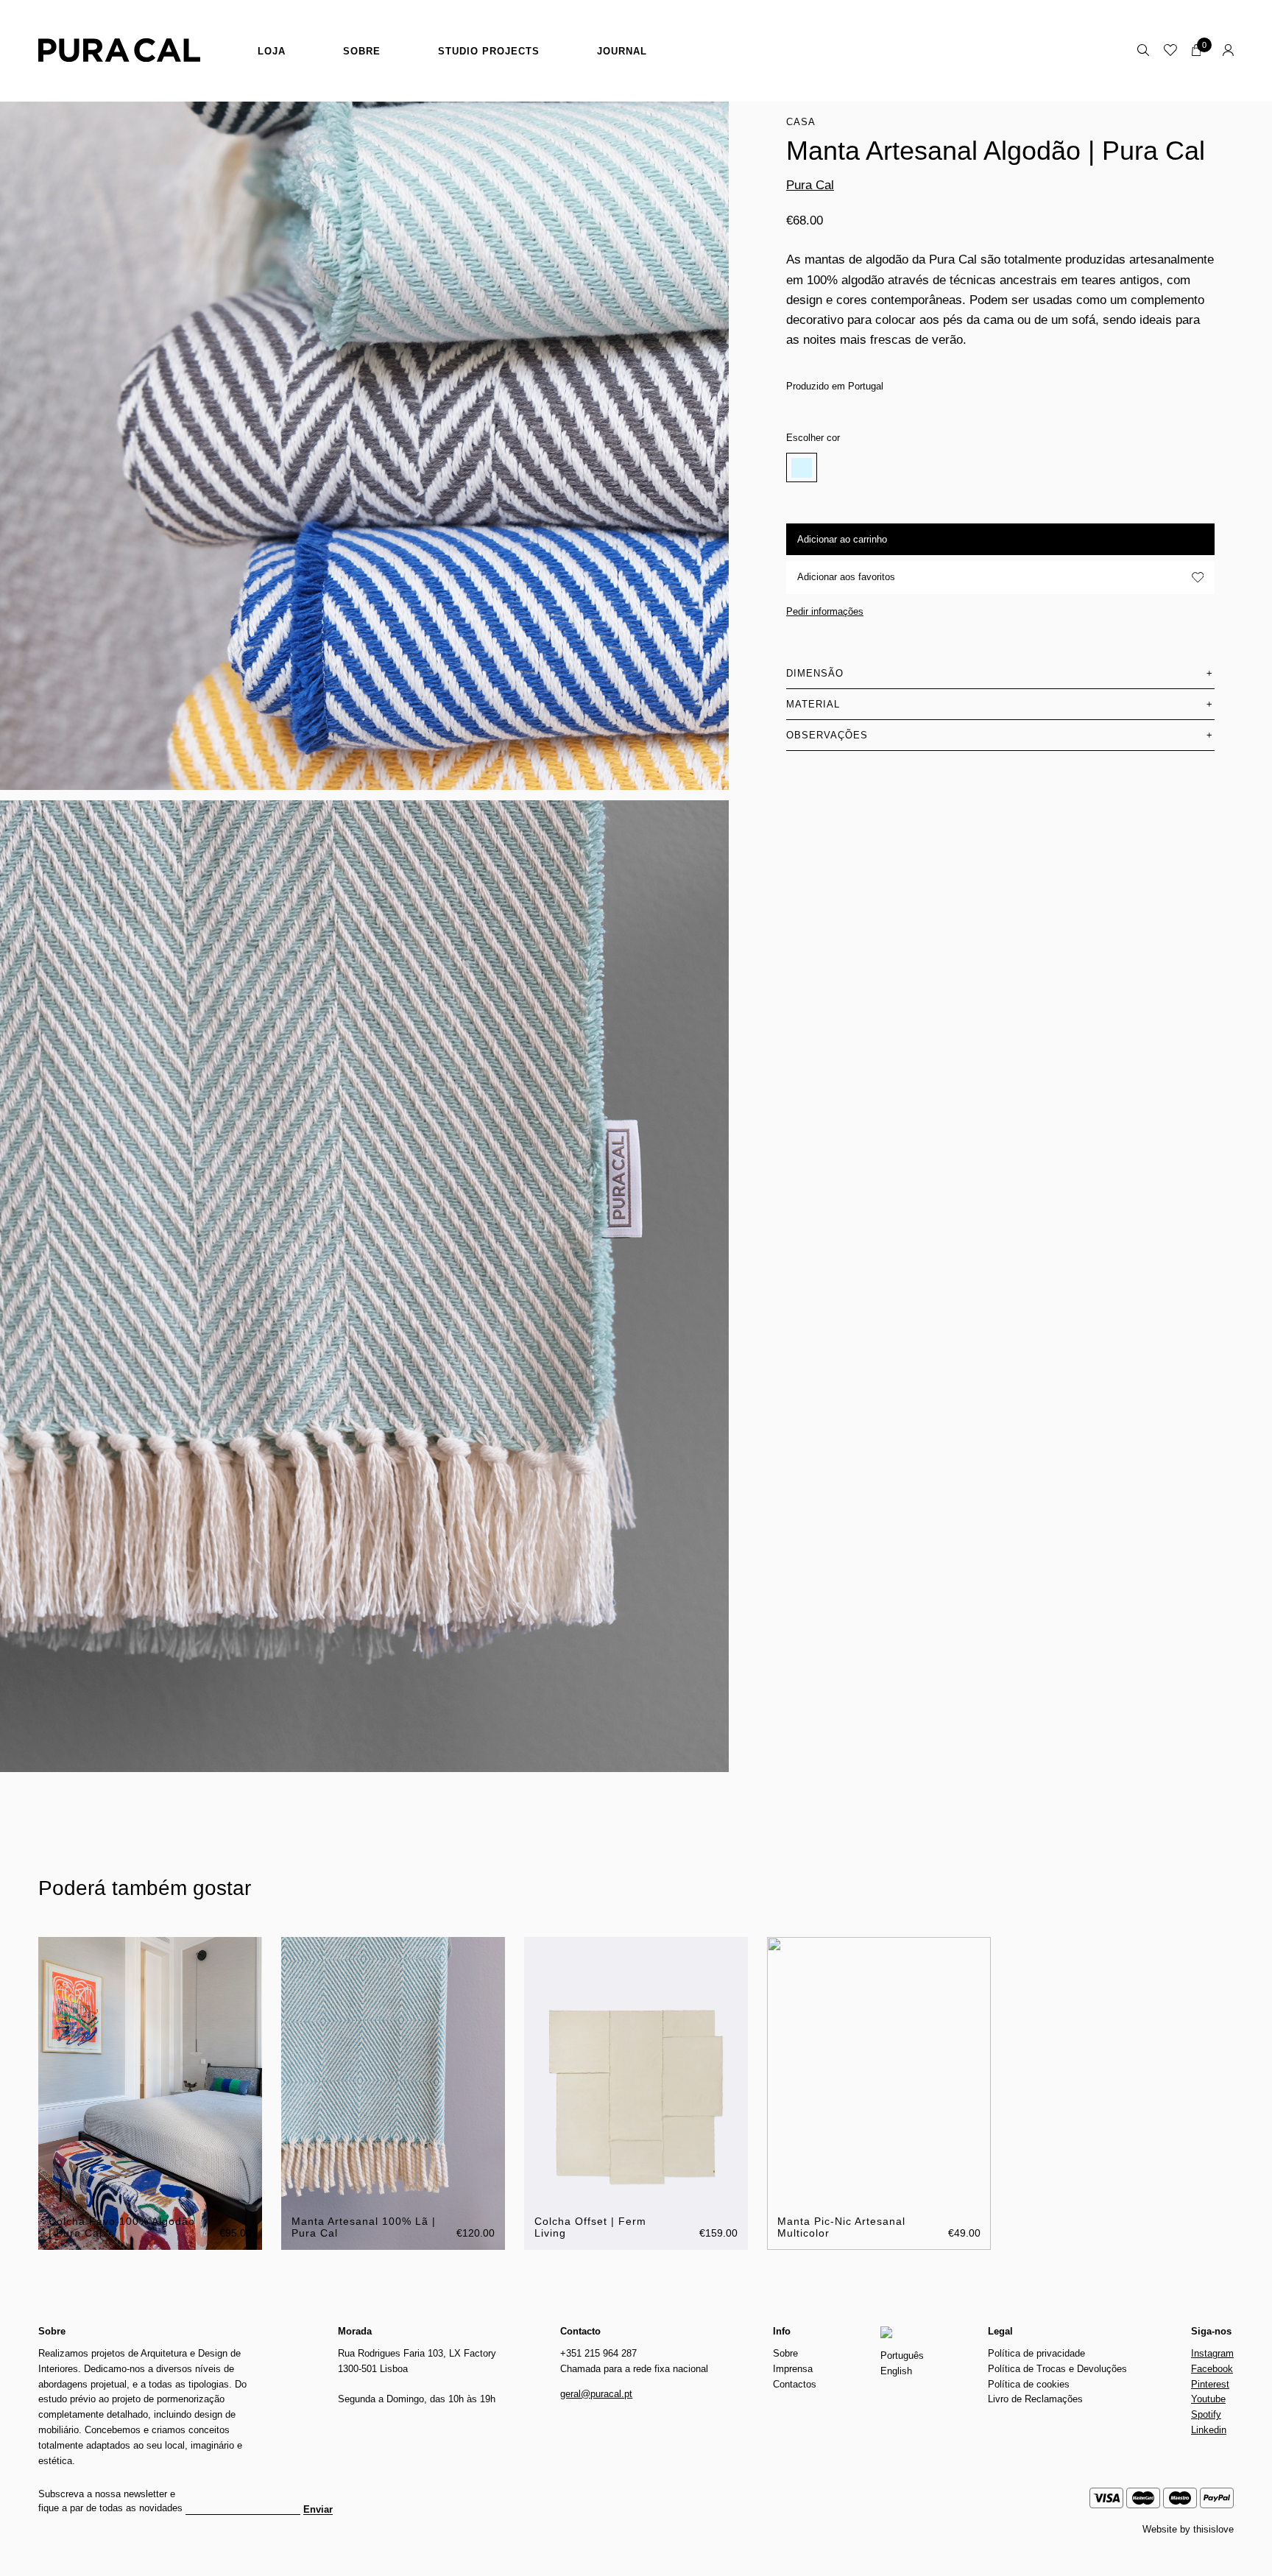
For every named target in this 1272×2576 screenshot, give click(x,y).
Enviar (318, 2510)
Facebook (1212, 2369)
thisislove (1213, 2529)
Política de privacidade (1036, 2353)
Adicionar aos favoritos (846, 577)
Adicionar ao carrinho (842, 539)
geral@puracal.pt (596, 2394)
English (896, 2371)
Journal (622, 51)
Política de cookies (1029, 2384)
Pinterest (1210, 2384)
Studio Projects (489, 51)
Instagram (1212, 2353)
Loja (272, 51)
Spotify (1206, 2414)
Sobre (362, 51)
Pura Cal (810, 185)
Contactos (795, 2384)
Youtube (1208, 2399)
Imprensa (793, 2369)
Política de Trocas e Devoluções (1057, 2369)
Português (902, 2356)
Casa (801, 122)
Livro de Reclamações (1035, 2399)
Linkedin (1209, 2430)
